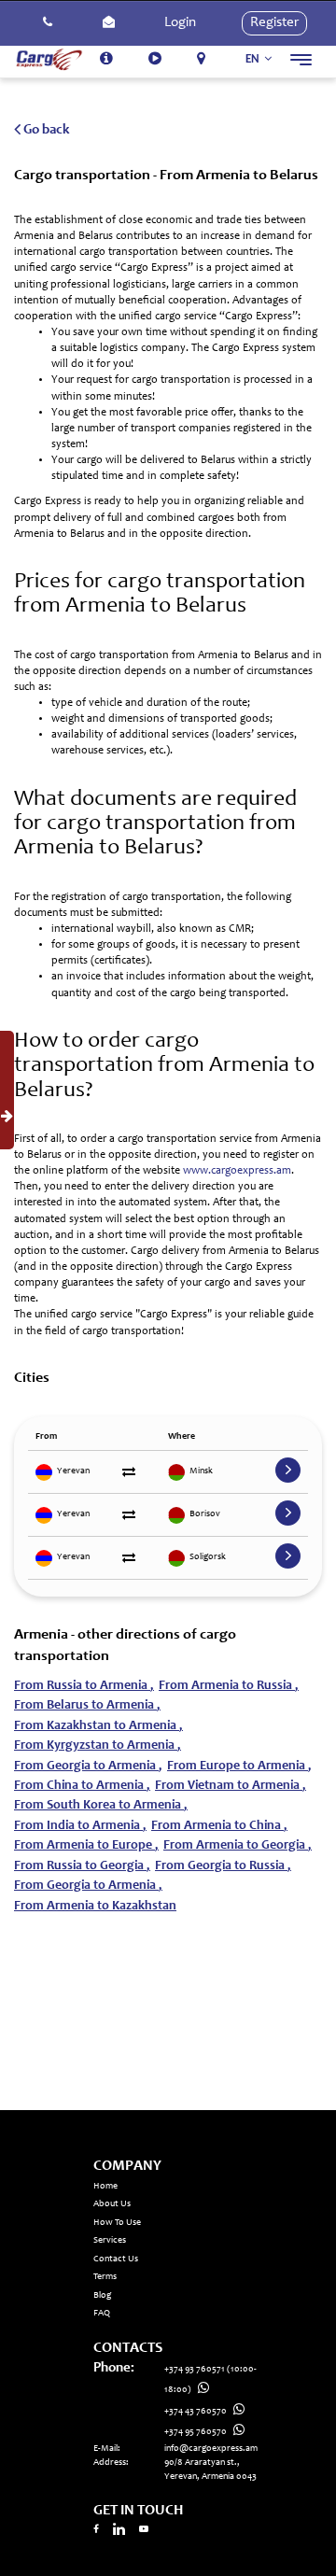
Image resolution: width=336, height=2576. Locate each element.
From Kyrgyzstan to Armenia (98, 1746)
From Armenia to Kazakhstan (95, 1907)
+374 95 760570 (196, 2432)
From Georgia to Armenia (88, 1767)
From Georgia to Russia (223, 1866)
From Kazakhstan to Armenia (98, 1726)
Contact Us (116, 2259)
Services (110, 2241)
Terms (105, 2277)
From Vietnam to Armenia (231, 1786)
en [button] (254, 59)
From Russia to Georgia (82, 1866)
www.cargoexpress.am (237, 1171)
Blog (102, 2296)
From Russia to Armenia (84, 1686)
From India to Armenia (80, 1826)
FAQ (102, 2314)
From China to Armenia (82, 1786)
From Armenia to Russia (229, 1686)
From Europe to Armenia (239, 1767)
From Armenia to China (219, 1826)
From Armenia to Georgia (238, 1846)
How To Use (117, 2223)
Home (105, 2187)
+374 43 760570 (196, 2412)
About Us (112, 2204)
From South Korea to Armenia (101, 1806)
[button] (48, 23)
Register (274, 23)
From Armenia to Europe (86, 1846)
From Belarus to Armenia (87, 1706)
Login (180, 23)
